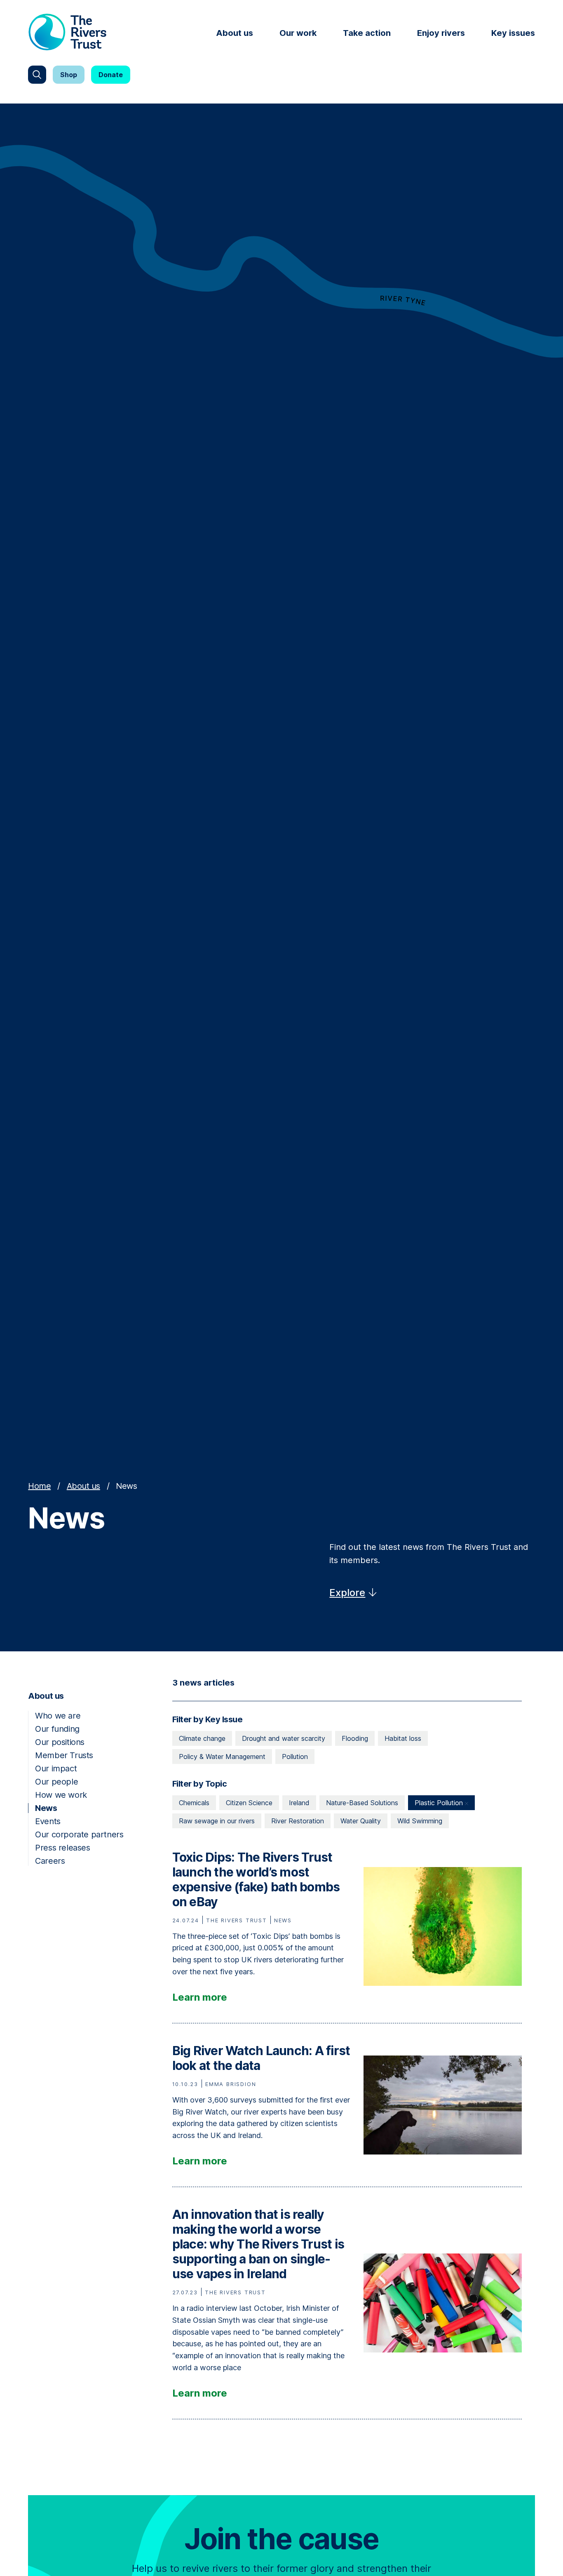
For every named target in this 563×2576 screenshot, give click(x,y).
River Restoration (298, 1821)
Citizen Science (249, 1803)
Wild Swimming (420, 1821)
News (46, 1808)
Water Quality (361, 1821)
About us (235, 33)
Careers (50, 1861)
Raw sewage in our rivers (217, 1821)
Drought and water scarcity (284, 1738)
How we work (61, 1795)
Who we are (58, 1716)
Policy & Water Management (222, 1757)
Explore (347, 1593)
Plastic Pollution (440, 1803)
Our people (56, 1782)
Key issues (513, 33)
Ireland (299, 1803)
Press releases (62, 1848)
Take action (367, 33)
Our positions (60, 1742)
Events (48, 1821)
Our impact (56, 1768)
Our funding (57, 1729)
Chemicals (194, 1803)
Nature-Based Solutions (362, 1803)
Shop (69, 75)
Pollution (295, 1757)
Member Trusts (64, 1755)
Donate (111, 75)
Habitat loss (403, 1738)
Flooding (355, 1738)
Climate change (202, 1738)
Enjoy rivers (441, 33)
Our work (298, 33)
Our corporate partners (79, 1834)
